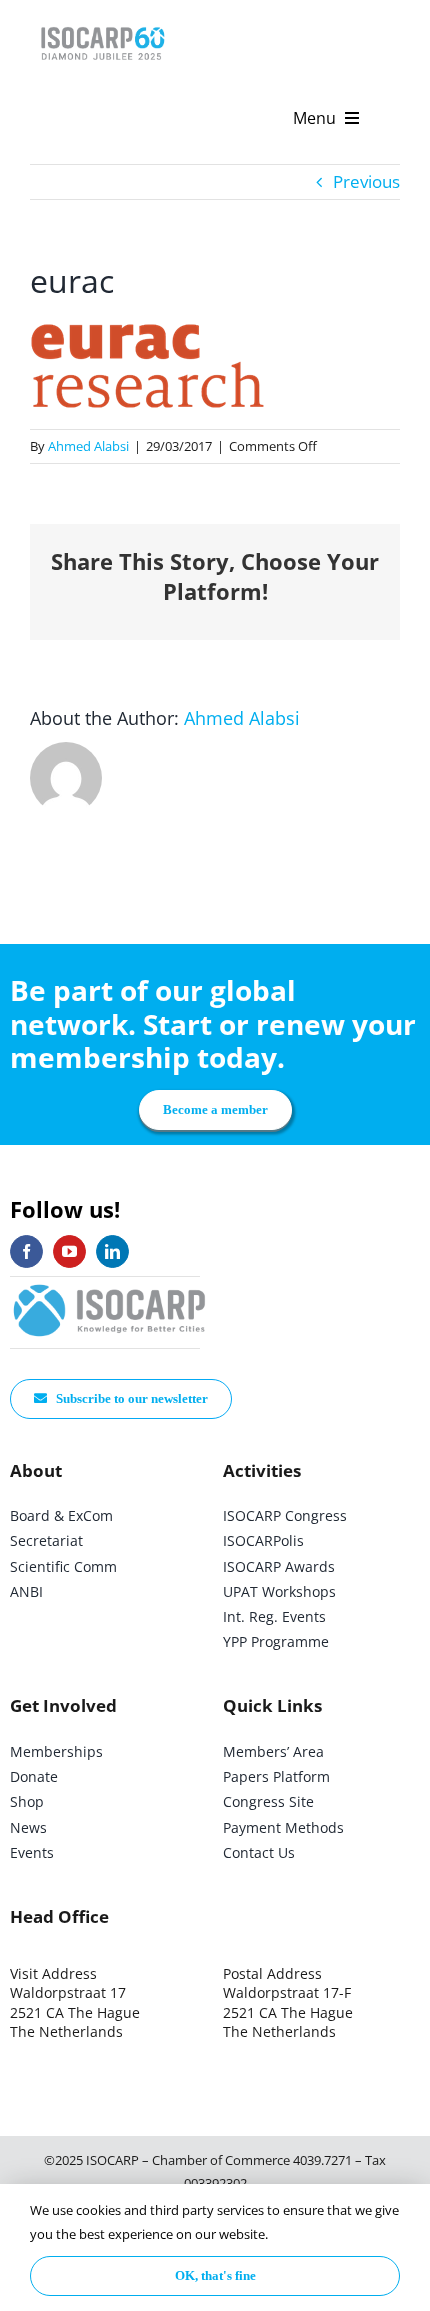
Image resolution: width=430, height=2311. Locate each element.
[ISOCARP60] (102, 23)
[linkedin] (112, 1251)
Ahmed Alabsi (88, 446)
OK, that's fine (215, 2275)
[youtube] (69, 1251)
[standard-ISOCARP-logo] (110, 1285)
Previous (366, 181)
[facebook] (26, 1251)
